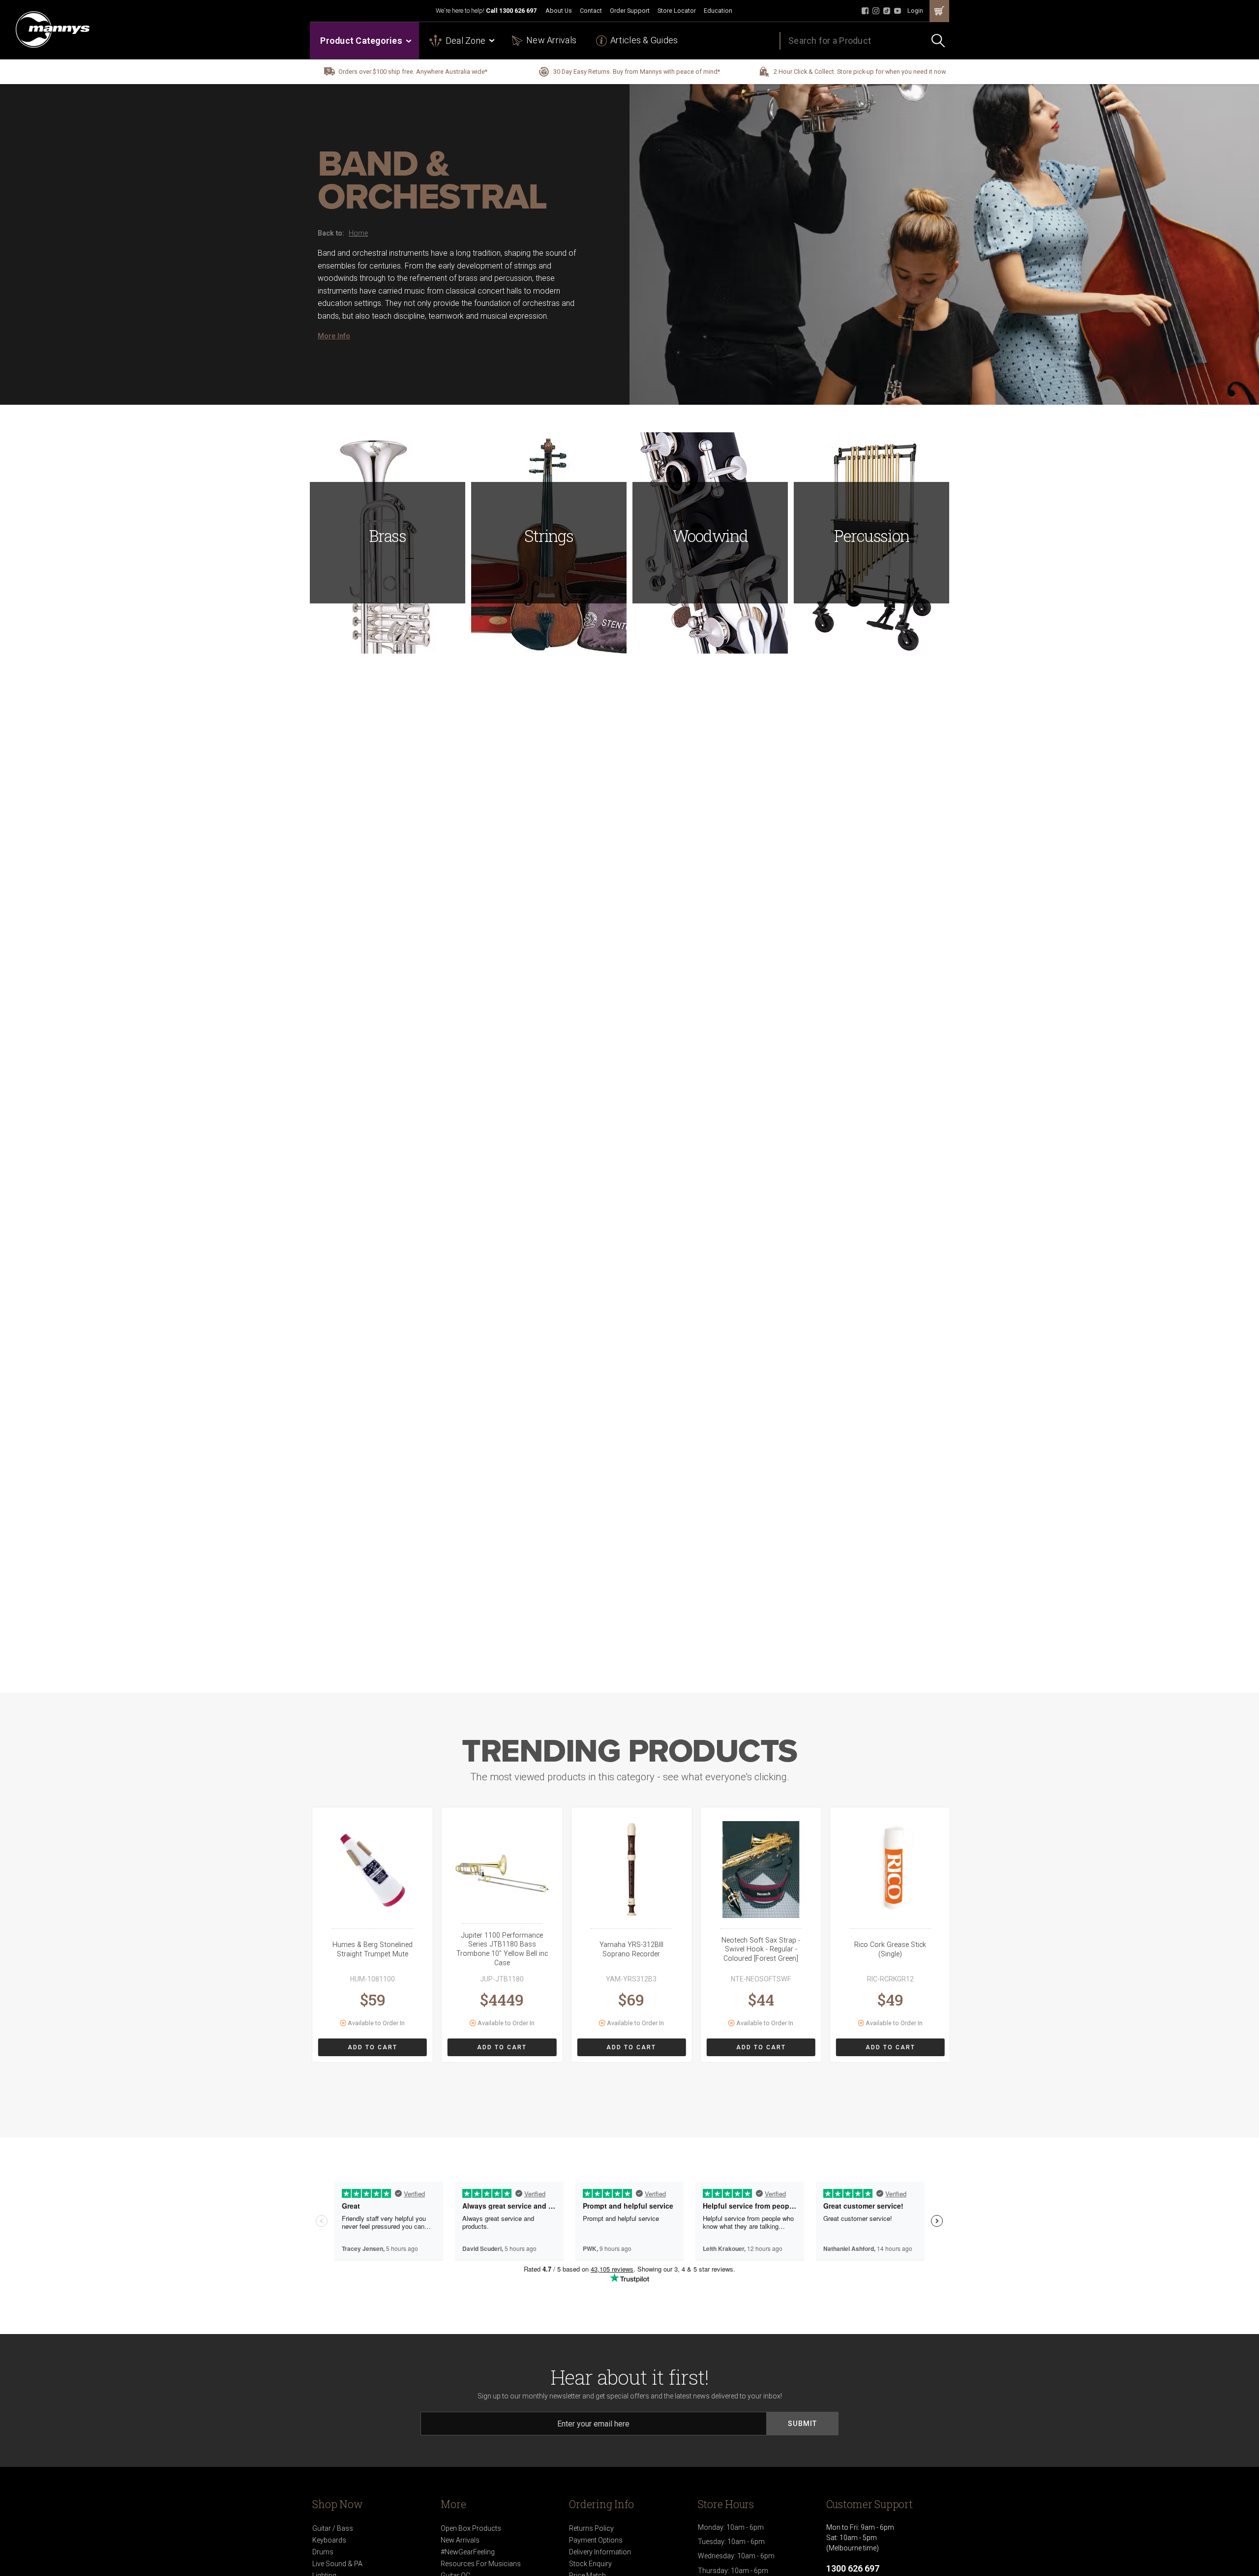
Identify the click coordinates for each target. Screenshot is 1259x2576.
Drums (323, 2552)
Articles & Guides (644, 40)
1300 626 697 (518, 11)
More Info (334, 336)
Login (915, 11)
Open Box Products (471, 2528)
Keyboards (329, 2540)
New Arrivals (551, 40)
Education (718, 11)
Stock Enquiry (590, 2564)
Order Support (630, 11)
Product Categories (361, 41)
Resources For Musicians (481, 2564)
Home (358, 233)
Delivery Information (600, 2552)
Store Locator (677, 11)
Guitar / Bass (333, 2528)
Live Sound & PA (337, 2564)
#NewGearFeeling (468, 2552)
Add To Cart (373, 2047)
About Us (559, 11)
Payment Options (596, 2540)
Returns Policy (591, 2528)
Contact (591, 11)
